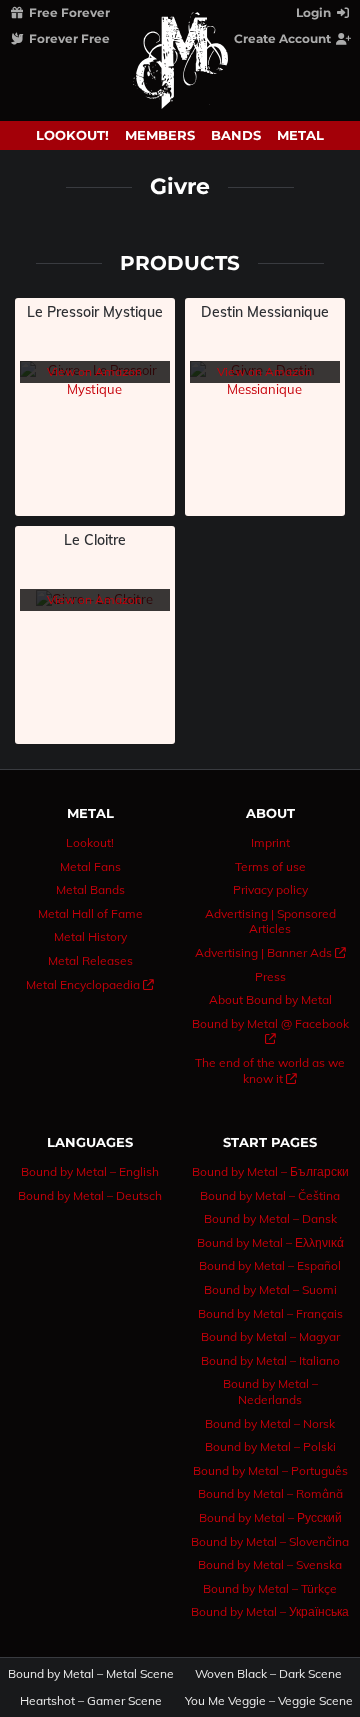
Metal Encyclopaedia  (90, 984)
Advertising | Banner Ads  (270, 952)
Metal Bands (90, 889)
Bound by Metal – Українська (270, 1611)
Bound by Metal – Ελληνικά (270, 1242)
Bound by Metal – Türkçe (270, 1588)
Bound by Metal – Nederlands (270, 1391)
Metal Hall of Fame (90, 913)
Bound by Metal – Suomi (270, 1289)
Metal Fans (90, 866)
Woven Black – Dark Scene (268, 1674)
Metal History (90, 936)
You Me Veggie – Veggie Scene (269, 1701)
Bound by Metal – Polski (270, 1446)
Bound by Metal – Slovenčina (270, 1541)
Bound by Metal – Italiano (270, 1360)
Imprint (270, 842)
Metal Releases (90, 960)
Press (270, 976)
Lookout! (72, 135)
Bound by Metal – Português (270, 1470)
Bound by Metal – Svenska (270, 1564)
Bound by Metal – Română (270, 1493)
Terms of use (270, 866)
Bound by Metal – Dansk (270, 1218)
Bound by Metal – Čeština (270, 1195)
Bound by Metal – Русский (270, 1517)
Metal (300, 135)
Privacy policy (270, 889)
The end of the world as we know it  (270, 1070)
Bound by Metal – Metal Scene (91, 1674)
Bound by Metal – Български (270, 1171)
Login (315, 12)
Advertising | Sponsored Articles (270, 921)
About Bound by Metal (270, 999)
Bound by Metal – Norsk (270, 1423)
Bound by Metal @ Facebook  (270, 1031)
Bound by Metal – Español (270, 1265)
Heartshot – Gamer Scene (91, 1701)
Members (160, 135)
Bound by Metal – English (90, 1171)
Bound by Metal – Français (270, 1313)
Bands (236, 135)
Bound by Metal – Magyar (270, 1336)
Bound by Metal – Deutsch (90, 1195)
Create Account (284, 38)
